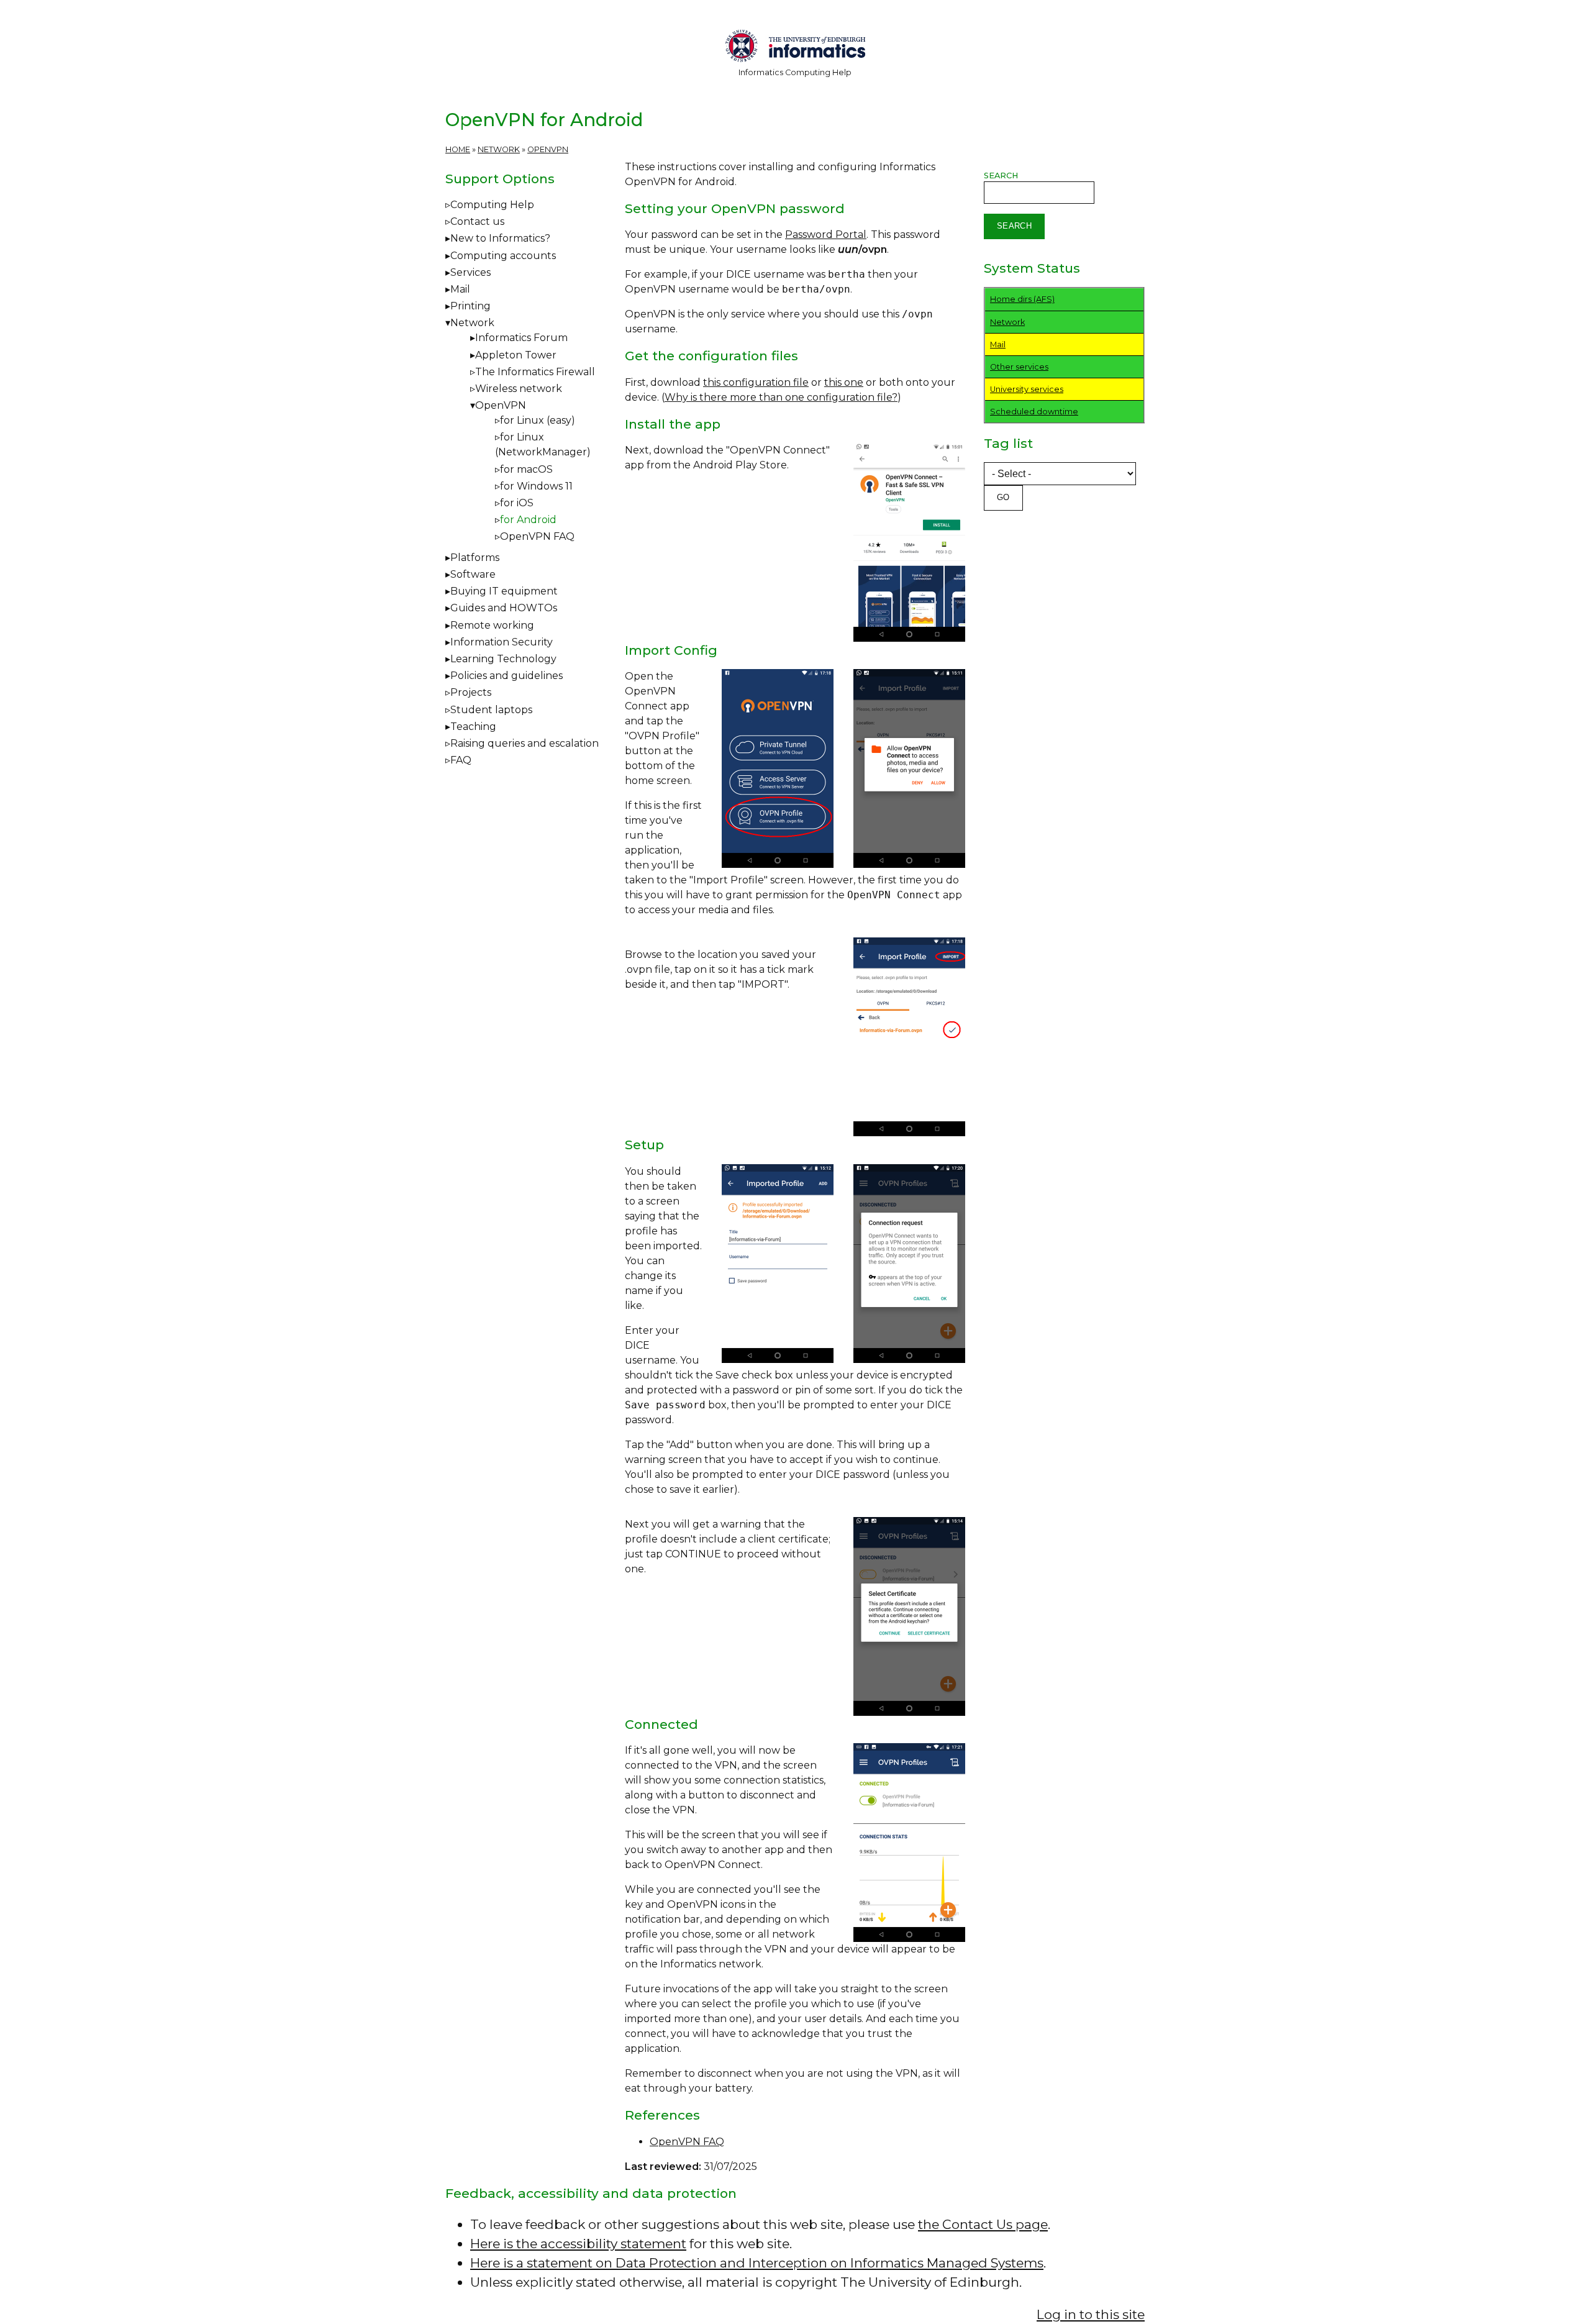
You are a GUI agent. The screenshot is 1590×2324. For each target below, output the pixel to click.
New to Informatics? (500, 238)
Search (1001, 175)
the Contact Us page (983, 2224)
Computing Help (492, 205)
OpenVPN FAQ (687, 2142)
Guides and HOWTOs (504, 608)
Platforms (475, 558)
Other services (1019, 367)
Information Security (502, 642)
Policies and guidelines (507, 676)
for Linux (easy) (538, 420)
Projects (471, 692)
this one (844, 382)
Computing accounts (503, 256)
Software (473, 574)
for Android (528, 520)
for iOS (517, 503)
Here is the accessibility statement (578, 2244)
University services (1027, 389)
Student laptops (491, 710)
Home (458, 149)
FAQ (461, 760)
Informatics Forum (521, 338)
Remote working (492, 625)
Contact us (477, 221)
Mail (460, 289)
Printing (470, 306)
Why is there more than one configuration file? (781, 397)
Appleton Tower (516, 355)
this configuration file (756, 382)
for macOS (526, 469)
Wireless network (519, 389)
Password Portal (826, 235)
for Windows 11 (536, 486)
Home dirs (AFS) (1022, 299)
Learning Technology (503, 659)
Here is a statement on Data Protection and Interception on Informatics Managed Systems (757, 2263)
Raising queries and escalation (525, 743)
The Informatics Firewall (535, 372)
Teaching (473, 727)
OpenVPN (548, 149)
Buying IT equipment (504, 591)
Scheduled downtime (1034, 412)
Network (499, 149)
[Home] (795, 48)
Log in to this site (1091, 2314)
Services (470, 272)
